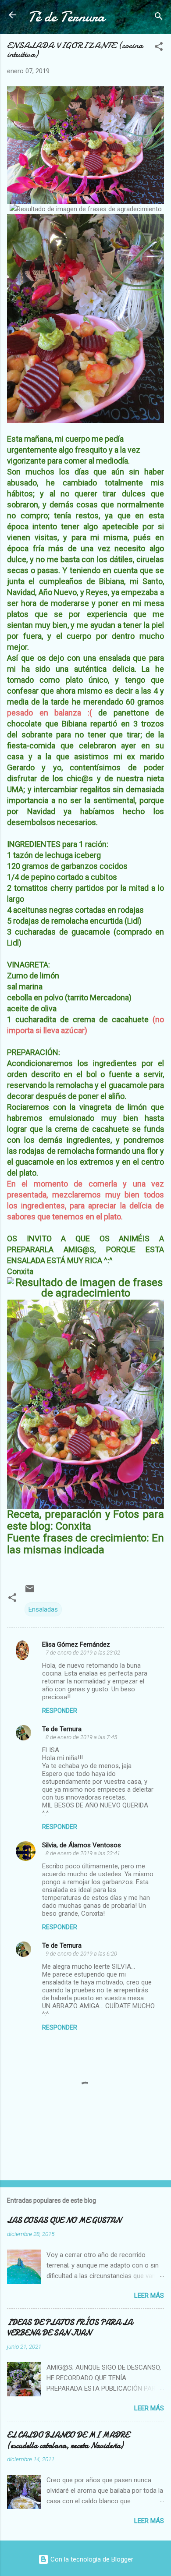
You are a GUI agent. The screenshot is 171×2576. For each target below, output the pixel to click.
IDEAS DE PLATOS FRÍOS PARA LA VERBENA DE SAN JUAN (70, 2328)
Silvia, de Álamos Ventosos (82, 1845)
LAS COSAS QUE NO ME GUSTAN (64, 2220)
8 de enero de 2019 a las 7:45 (81, 1737)
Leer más (149, 2296)
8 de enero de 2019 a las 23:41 (83, 1853)
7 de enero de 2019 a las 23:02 (83, 1653)
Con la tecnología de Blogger (91, 2559)
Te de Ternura (62, 1729)
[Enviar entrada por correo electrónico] (30, 1592)
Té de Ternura (66, 17)
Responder (60, 1711)
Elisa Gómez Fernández (76, 1644)
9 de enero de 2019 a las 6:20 (81, 1954)
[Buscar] (159, 18)
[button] (159, 48)
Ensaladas (43, 1609)
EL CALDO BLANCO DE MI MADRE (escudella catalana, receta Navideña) (68, 2440)
